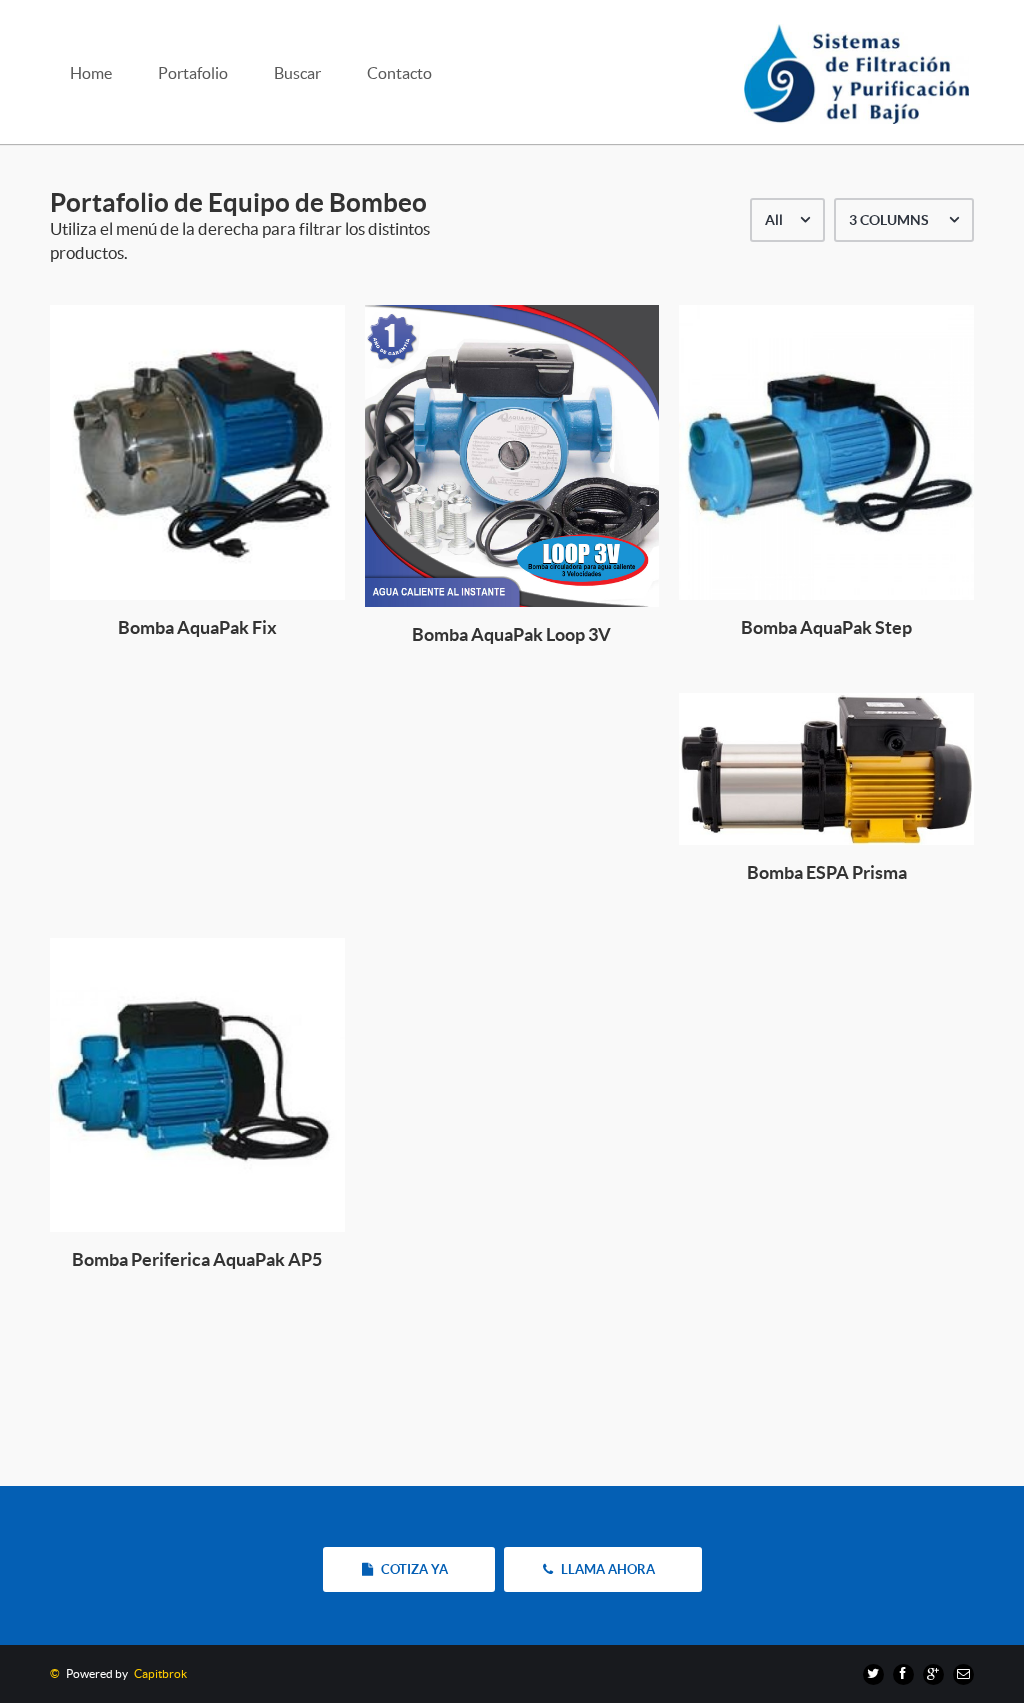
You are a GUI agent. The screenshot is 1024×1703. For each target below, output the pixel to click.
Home (91, 73)
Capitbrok (158, 1673)
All (774, 220)
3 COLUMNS (889, 220)
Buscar (297, 73)
